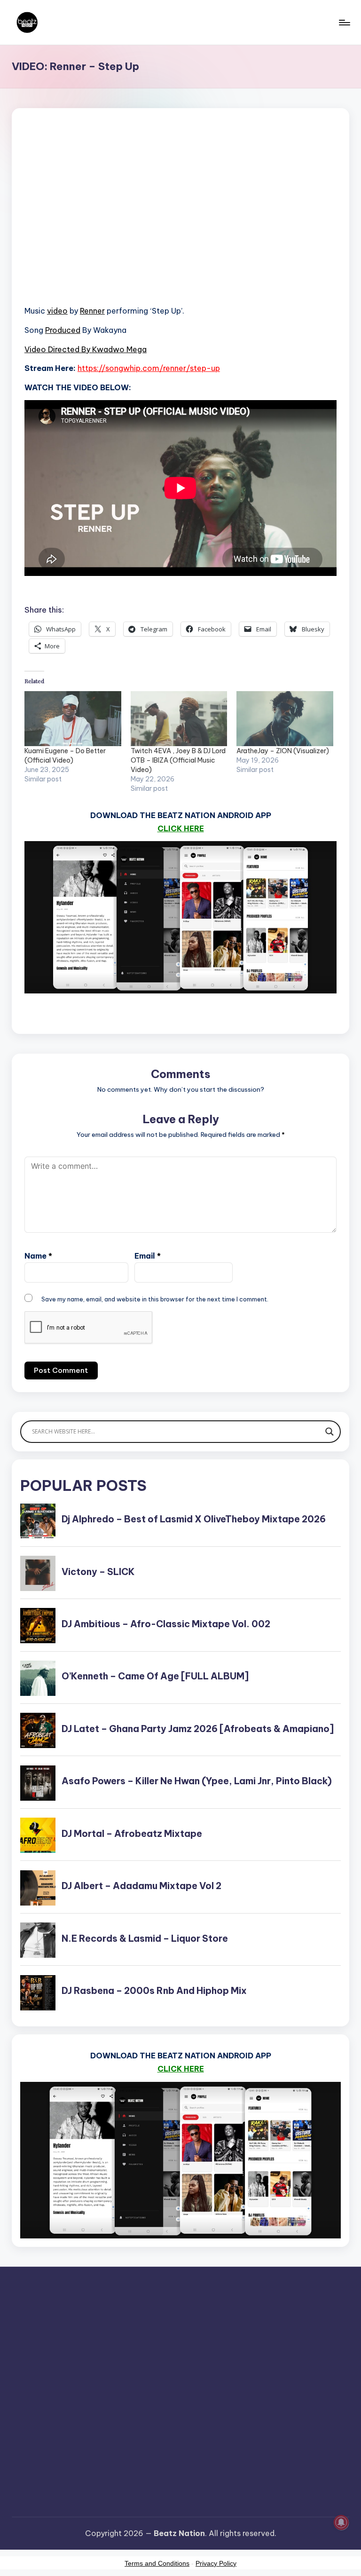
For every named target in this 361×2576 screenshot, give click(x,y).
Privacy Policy (216, 2563)
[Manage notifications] (341, 2522)
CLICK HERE (181, 828)
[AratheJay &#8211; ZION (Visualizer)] (285, 719)
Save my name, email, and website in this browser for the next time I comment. (155, 1299)
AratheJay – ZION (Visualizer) (283, 751)
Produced (63, 330)
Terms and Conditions (157, 2563)
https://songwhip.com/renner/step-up (149, 368)
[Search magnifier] (330, 1432)
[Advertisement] (180, 219)
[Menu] (344, 23)
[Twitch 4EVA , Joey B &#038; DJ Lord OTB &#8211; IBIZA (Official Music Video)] (179, 719)
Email (148, 1256)
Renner (92, 311)
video (57, 311)
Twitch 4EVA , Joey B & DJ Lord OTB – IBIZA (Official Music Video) (178, 760)
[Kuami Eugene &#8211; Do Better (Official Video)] (73, 719)
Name (38, 1256)
